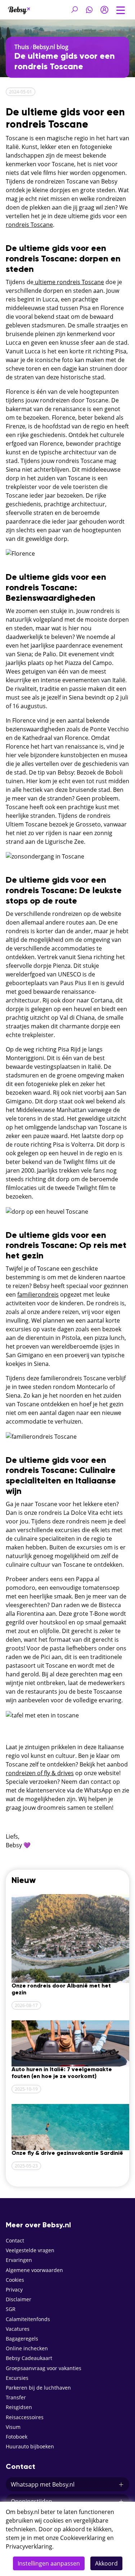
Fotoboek (17, 2437)
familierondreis (38, 1294)
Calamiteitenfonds (28, 2319)
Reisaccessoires (25, 2417)
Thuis (22, 47)
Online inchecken (27, 2348)
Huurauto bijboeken (30, 2446)
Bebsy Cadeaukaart (29, 2358)
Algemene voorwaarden (34, 2270)
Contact (15, 2240)
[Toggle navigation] (121, 9)
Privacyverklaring (29, 2546)
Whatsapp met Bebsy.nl (43, 2484)
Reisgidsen (19, 2407)
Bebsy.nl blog (51, 47)
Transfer (16, 2397)
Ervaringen (19, 2260)
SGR (11, 2309)
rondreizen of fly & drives (40, 1773)
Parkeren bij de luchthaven (38, 2388)
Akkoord (106, 2563)
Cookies (15, 2280)
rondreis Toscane (29, 225)
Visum (13, 2427)
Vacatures (18, 2329)
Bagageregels (22, 2339)
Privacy (14, 2290)
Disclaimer (19, 2299)
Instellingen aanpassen (49, 2563)
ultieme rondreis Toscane (69, 282)
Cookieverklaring (83, 2538)
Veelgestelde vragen (30, 2250)
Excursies (17, 2378)
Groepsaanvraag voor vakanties (44, 2368)
